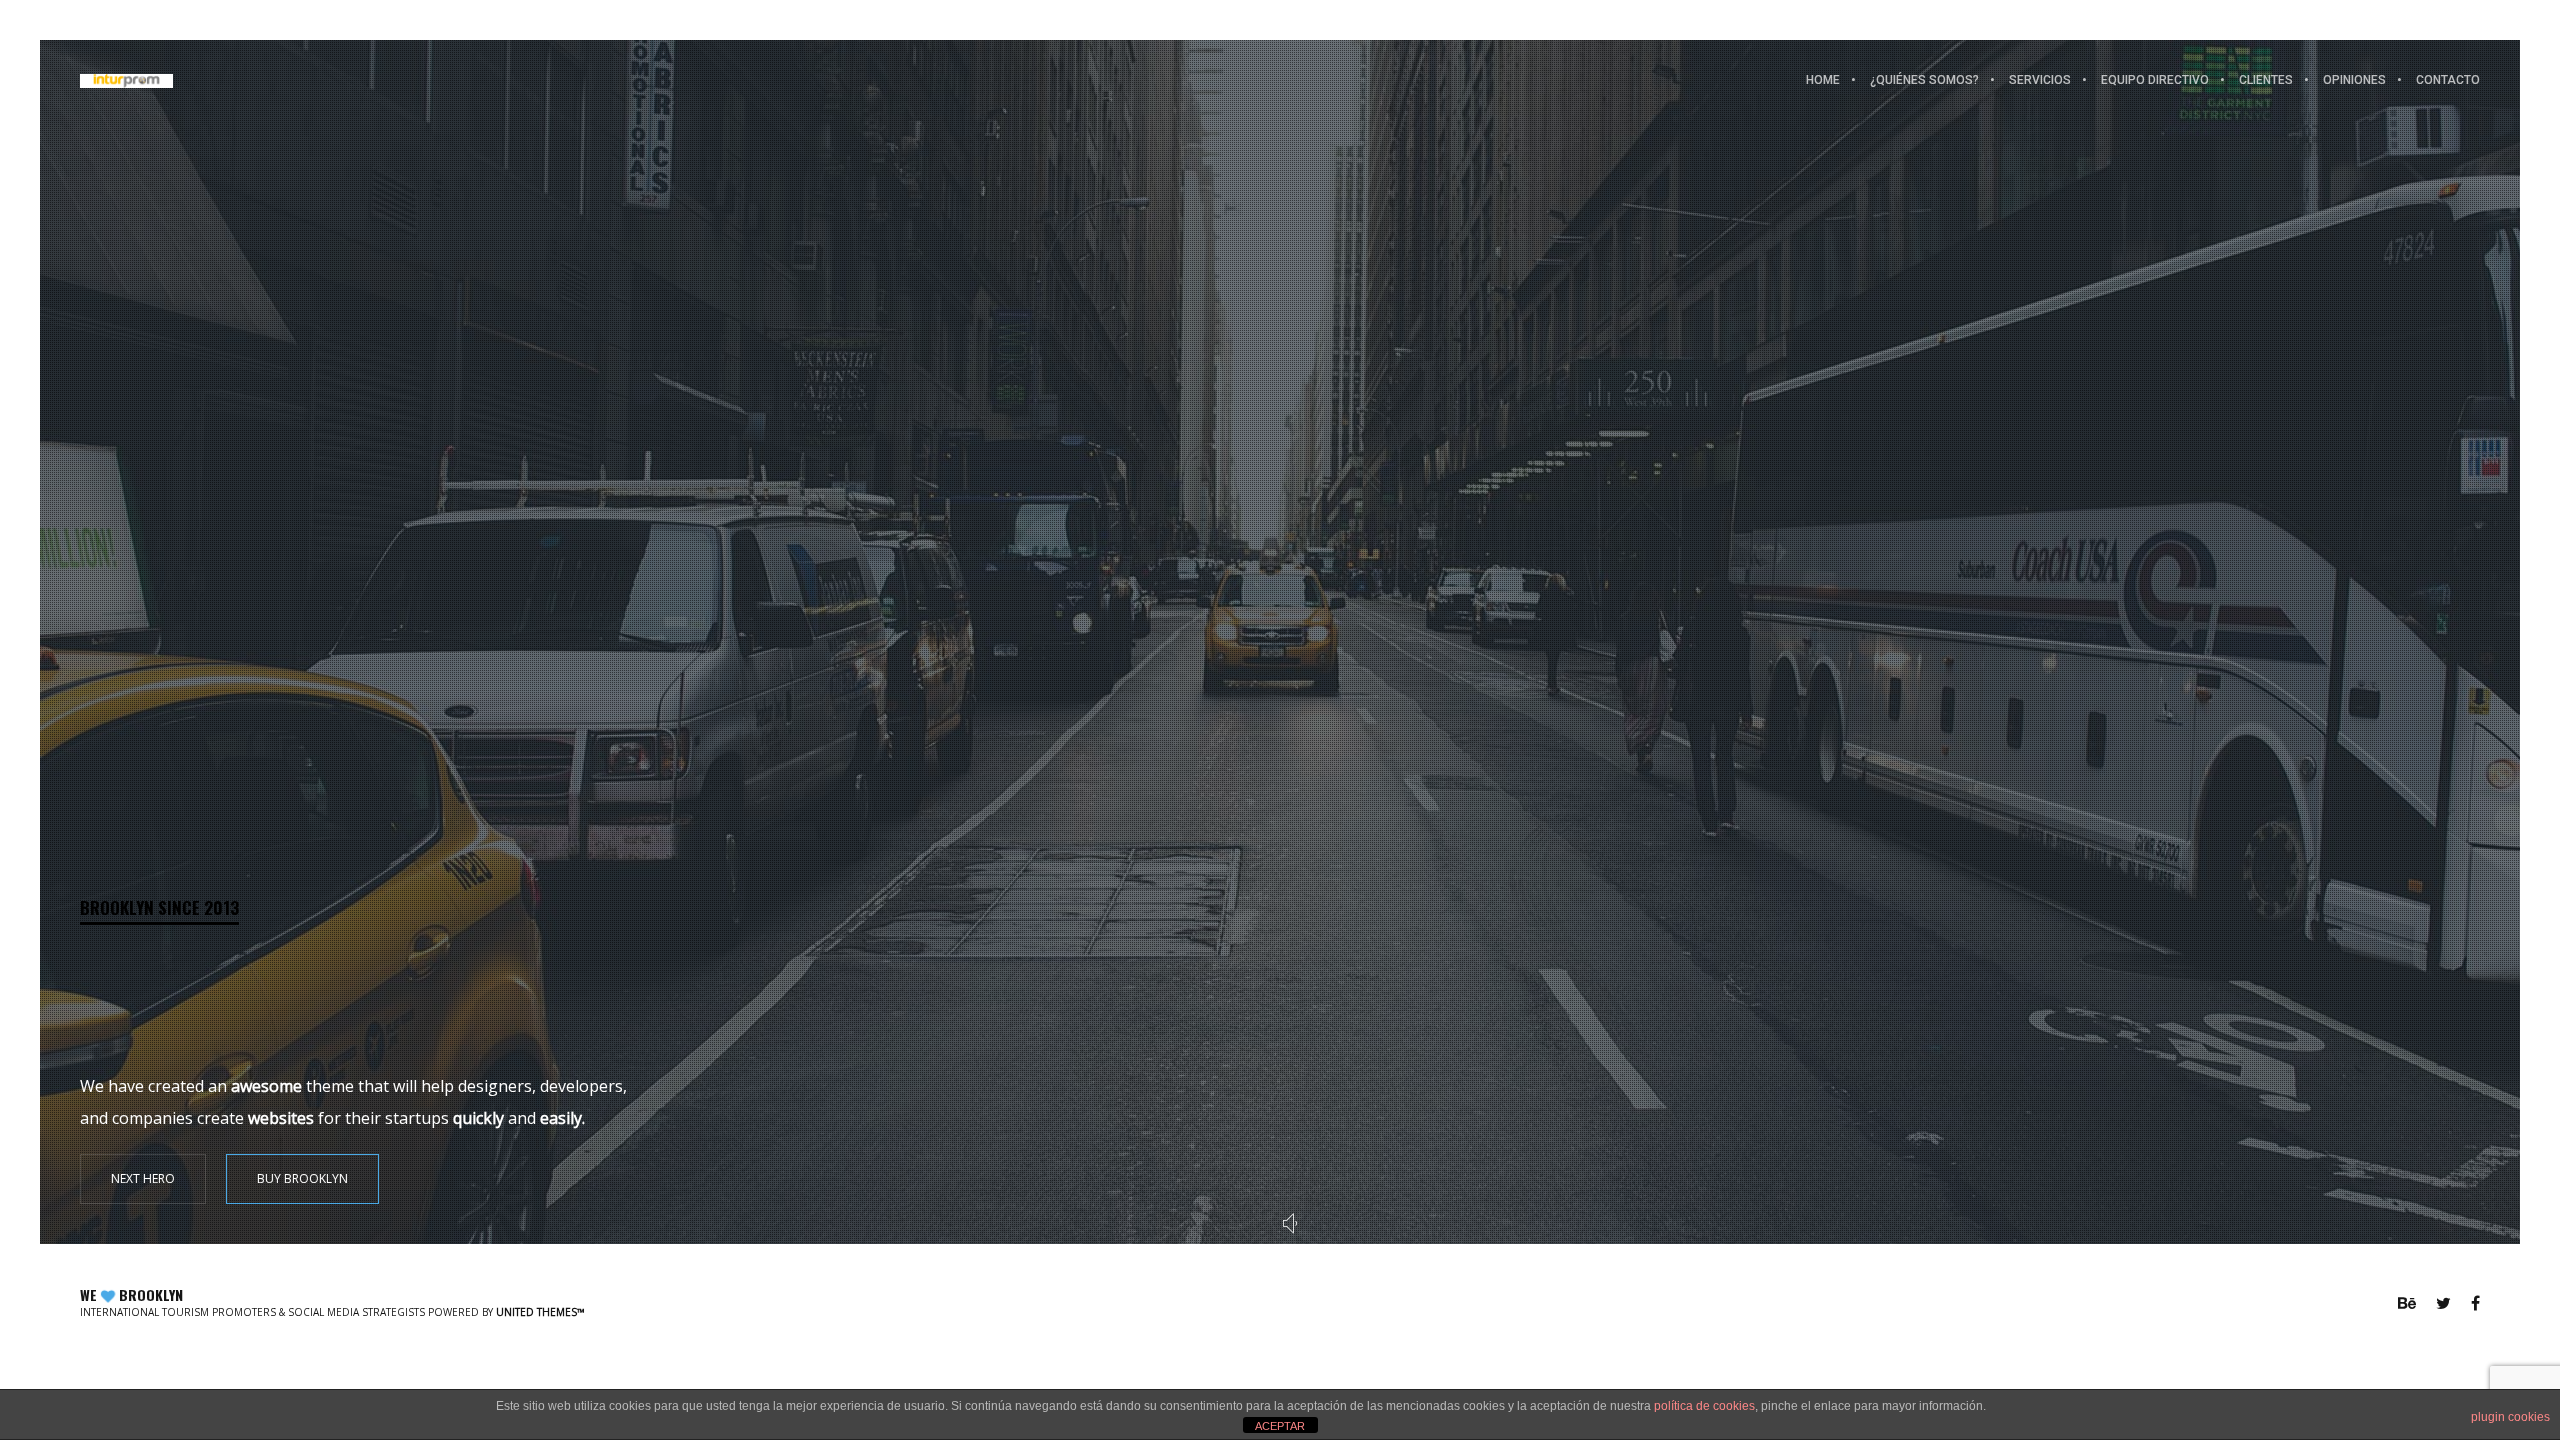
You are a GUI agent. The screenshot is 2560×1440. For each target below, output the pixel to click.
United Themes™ (540, 1312)
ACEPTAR (1280, 1426)
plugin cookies (2510, 1417)
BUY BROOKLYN (302, 1178)
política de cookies (1704, 1406)
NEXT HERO (143, 1178)
